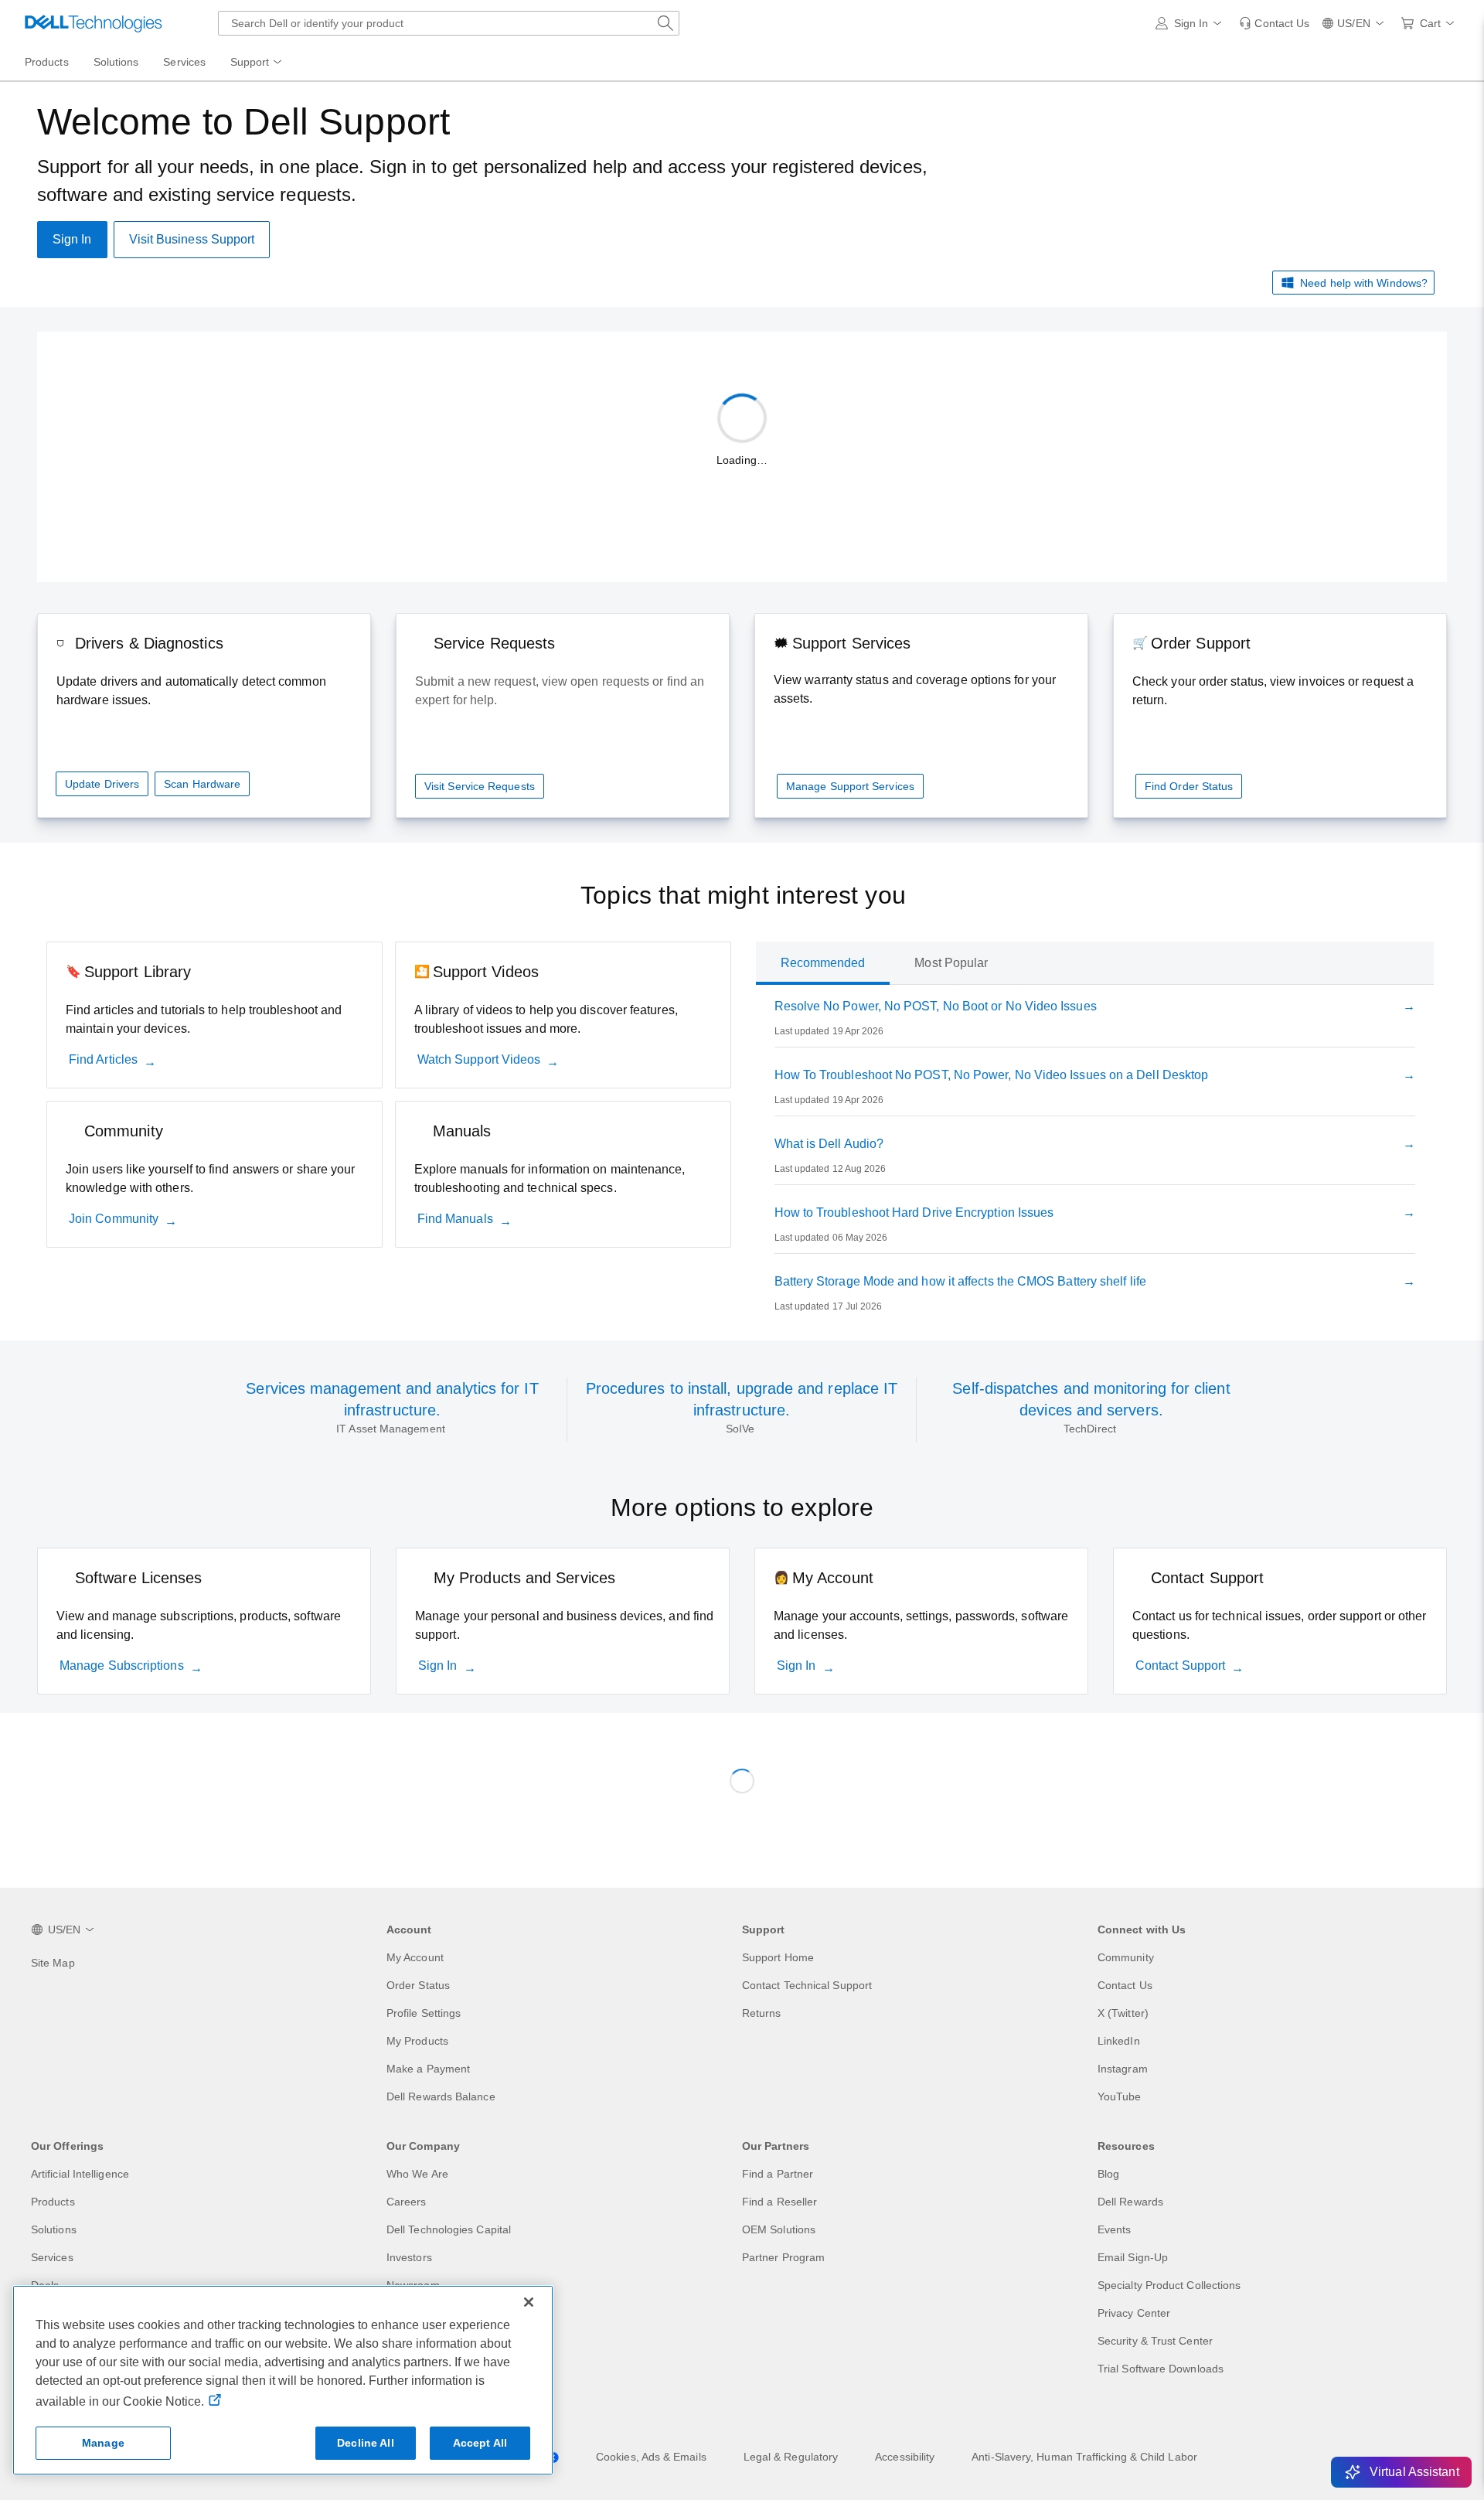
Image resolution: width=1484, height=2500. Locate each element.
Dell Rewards (1130, 2202)
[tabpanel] (1095, 1160)
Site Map (53, 1963)
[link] (1274, 23)
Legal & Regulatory (791, 2457)
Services (52, 2257)
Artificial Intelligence (80, 2174)
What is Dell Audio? (829, 1144)
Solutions (54, 2229)
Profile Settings (424, 2013)
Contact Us (1125, 1985)
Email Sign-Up (1133, 2257)
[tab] (823, 963)
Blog (1108, 2174)
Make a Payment (428, 2069)
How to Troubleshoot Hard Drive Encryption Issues (914, 1213)
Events (1114, 2229)
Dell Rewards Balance (441, 2096)
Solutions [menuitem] (116, 62)
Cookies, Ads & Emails (651, 2457)
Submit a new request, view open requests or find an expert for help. (560, 691)
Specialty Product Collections (1169, 2285)
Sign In (438, 1666)
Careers (407, 2202)
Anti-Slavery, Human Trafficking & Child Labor (1084, 2457)
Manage (103, 2443)
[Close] (529, 2302)
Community (1126, 1957)
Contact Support (1180, 1666)
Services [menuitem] (184, 62)
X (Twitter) (1123, 2013)
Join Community (114, 1219)
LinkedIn (1119, 2041)
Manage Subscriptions (122, 1666)
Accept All (480, 2443)
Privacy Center (1134, 2313)
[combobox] (449, 23)
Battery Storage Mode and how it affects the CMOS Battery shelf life (960, 1281)
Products (53, 2202)
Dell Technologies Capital (449, 2229)
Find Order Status (1189, 786)
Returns (762, 2013)
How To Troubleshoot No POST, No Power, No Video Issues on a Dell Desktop (992, 1075)
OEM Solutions (779, 2229)
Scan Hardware (202, 784)
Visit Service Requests (480, 786)
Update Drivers (102, 784)
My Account (415, 1957)
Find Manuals (455, 1219)
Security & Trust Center (1155, 2341)
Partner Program (783, 2257)
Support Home (778, 1957)
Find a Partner (778, 2174)
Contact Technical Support (807, 1985)
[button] (1191, 23)
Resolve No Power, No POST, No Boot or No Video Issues (936, 1006)
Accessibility (905, 2457)
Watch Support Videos (479, 1059)
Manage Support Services (850, 786)
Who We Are (417, 2174)
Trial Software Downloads (1161, 2369)
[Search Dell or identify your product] (665, 23)
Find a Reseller (779, 2202)
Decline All (366, 2443)
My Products (417, 2041)
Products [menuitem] (47, 62)
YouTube (1120, 2096)
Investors (409, 2257)
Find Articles (103, 1059)
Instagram (1123, 2069)
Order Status (418, 1985)
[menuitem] (257, 63)
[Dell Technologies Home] (94, 23)
